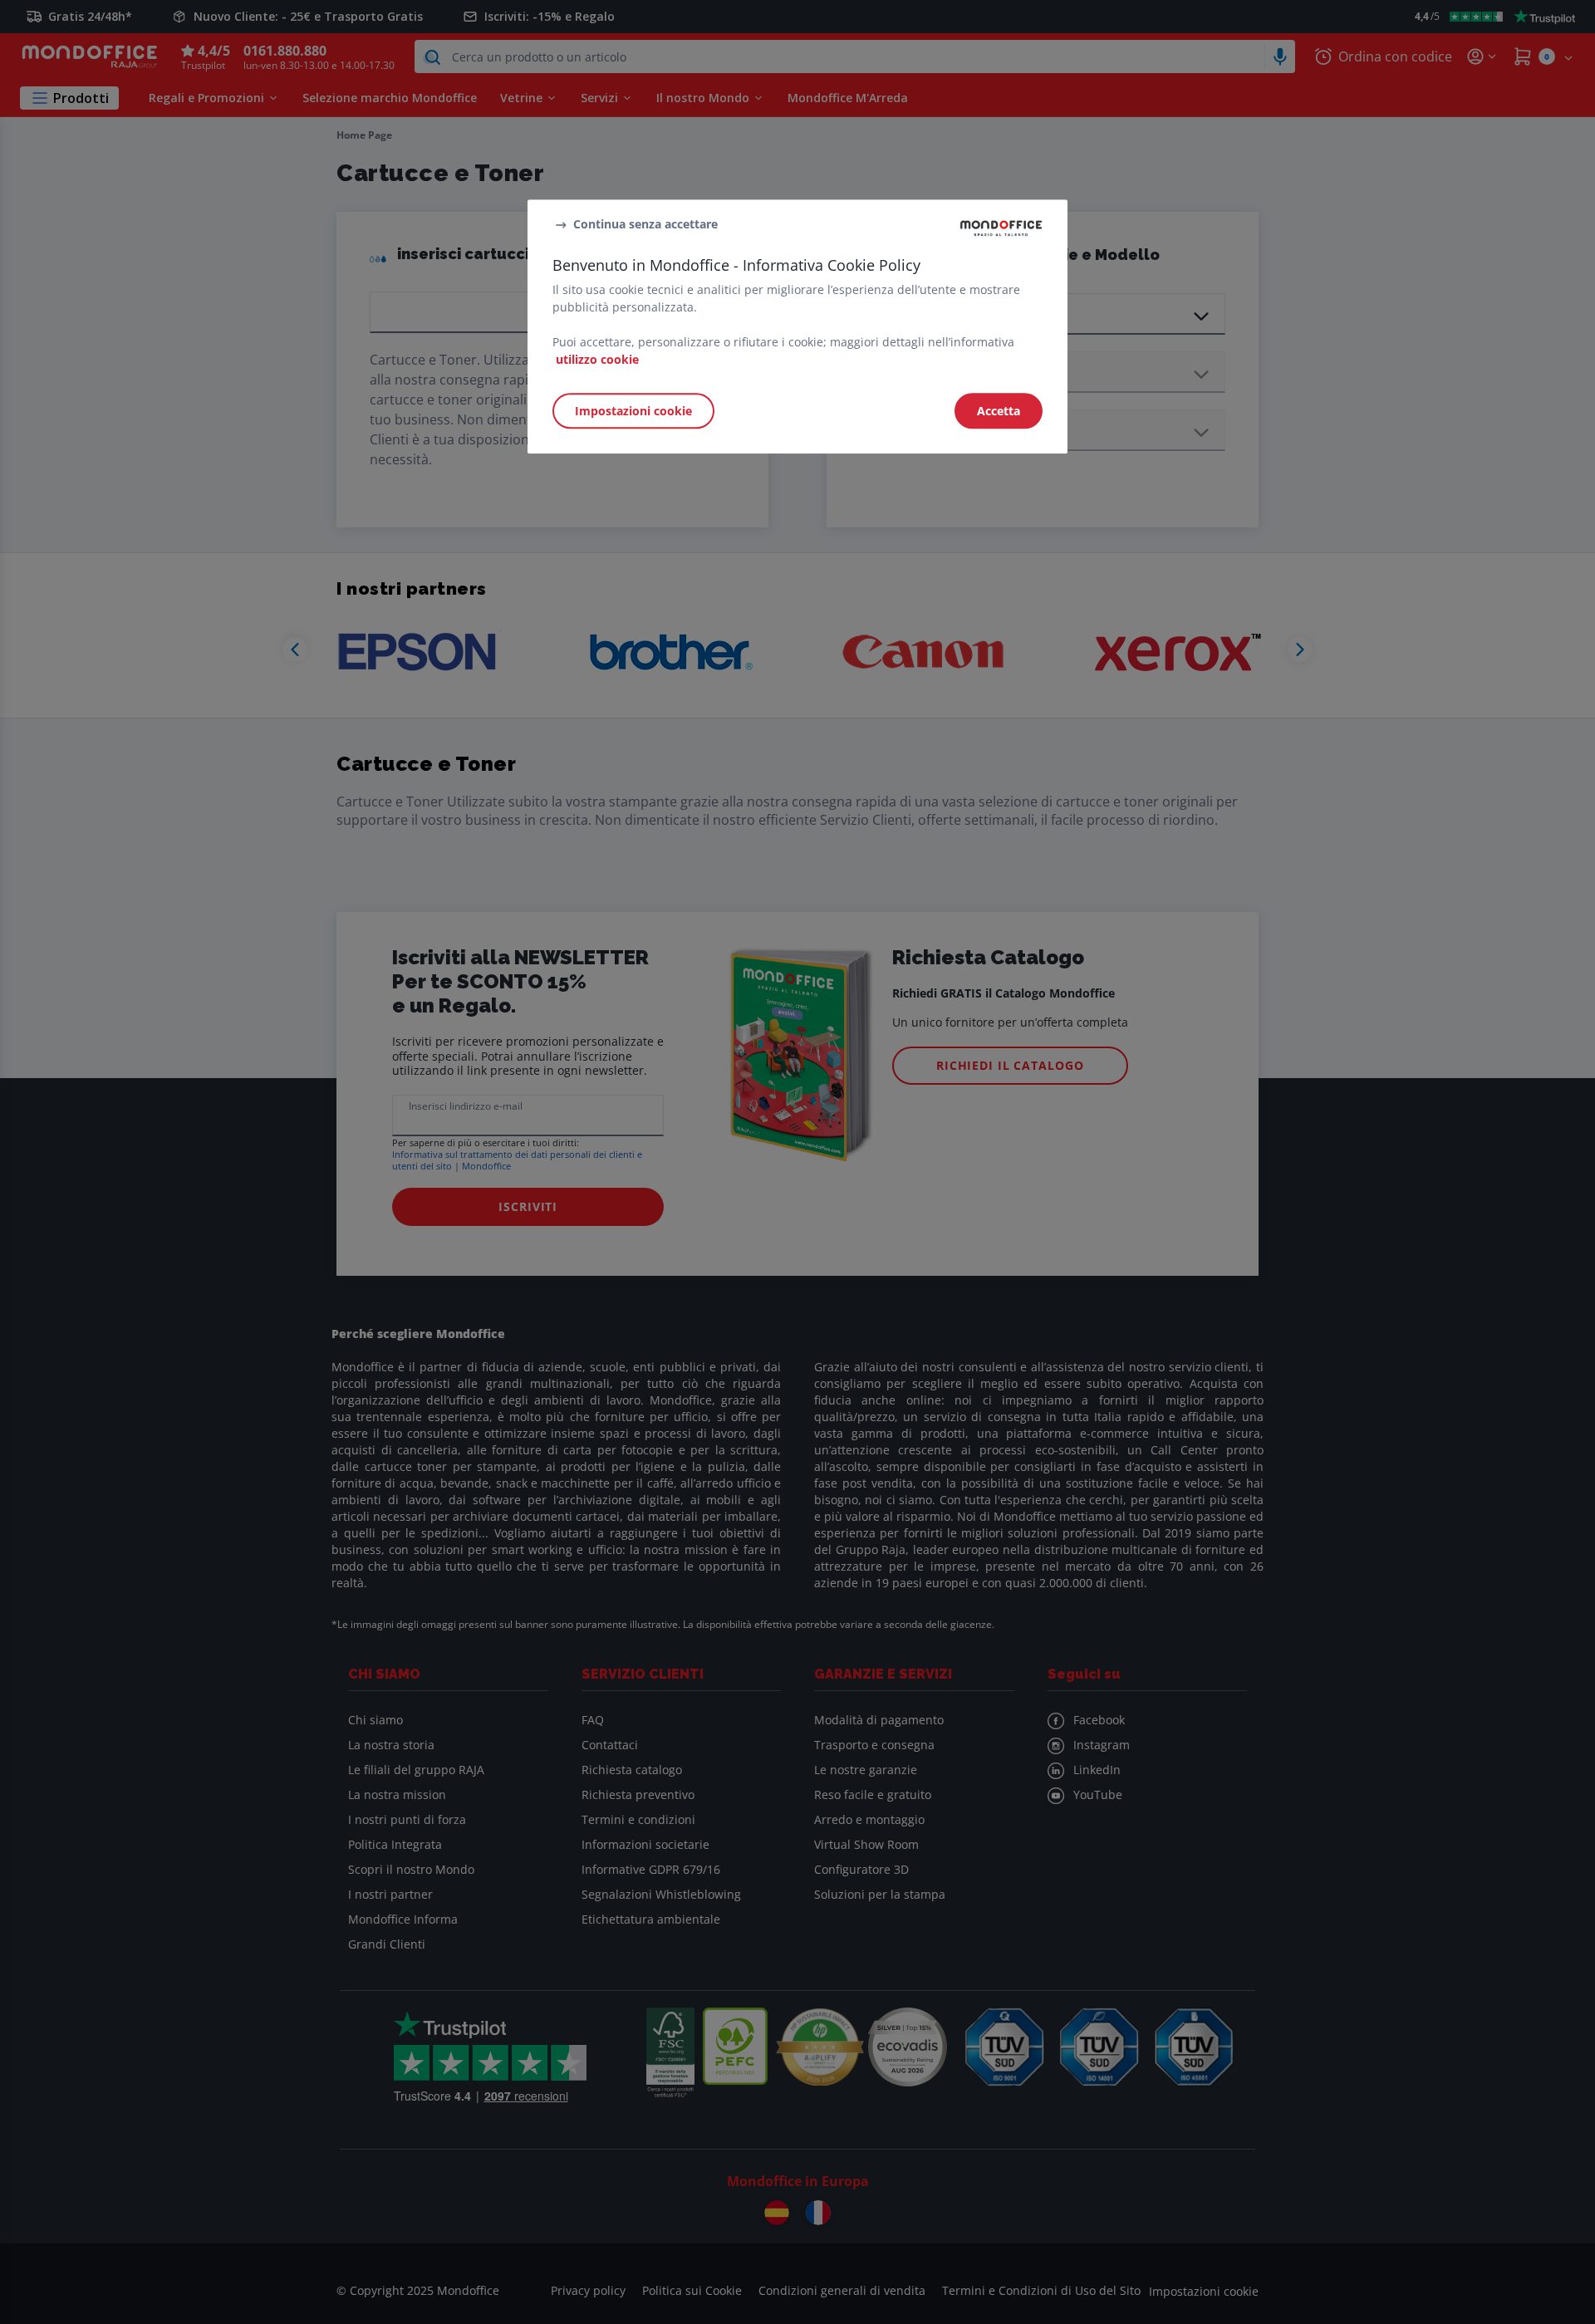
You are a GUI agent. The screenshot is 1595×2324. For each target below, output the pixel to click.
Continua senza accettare (645, 225)
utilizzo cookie (597, 359)
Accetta (999, 411)
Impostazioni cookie (633, 411)
